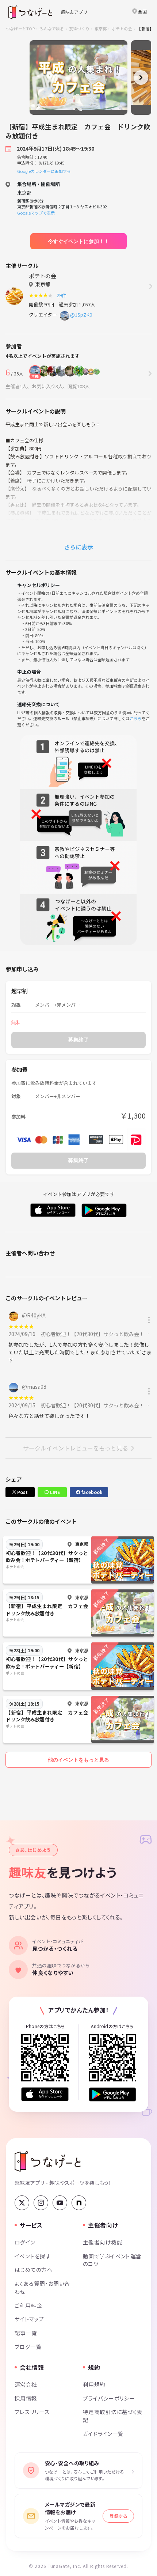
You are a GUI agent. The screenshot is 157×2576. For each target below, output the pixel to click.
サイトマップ (29, 2319)
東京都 (101, 29)
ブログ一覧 (28, 2347)
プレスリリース (32, 2412)
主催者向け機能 (103, 2242)
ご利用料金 (28, 2305)
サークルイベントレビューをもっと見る (76, 1448)
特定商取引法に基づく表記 (113, 2416)
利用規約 (94, 2384)
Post (22, 1492)
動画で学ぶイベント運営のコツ (112, 2260)
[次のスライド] (141, 77)
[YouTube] (60, 2203)
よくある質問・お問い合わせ (42, 2287)
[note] (79, 2203)
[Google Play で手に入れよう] (112, 2094)
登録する (118, 2516)
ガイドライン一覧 (103, 2434)
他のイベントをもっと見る (78, 1760)
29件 (63, 295)
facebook (91, 1492)
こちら (136, 718)
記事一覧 (26, 2333)
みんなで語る (52, 29)
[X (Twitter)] (22, 2203)
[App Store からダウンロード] (45, 2094)
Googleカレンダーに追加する (44, 171)
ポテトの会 (122, 29)
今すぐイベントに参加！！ (78, 241)
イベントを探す (33, 2256)
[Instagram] (41, 2203)
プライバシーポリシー (109, 2398)
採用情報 (26, 2398)
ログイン (25, 2242)
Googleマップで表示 (36, 213)
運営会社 (26, 2384)
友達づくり (79, 29)
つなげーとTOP (20, 29)
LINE (54, 1492)
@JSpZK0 (81, 315)
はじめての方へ (34, 2269)
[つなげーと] (48, 2161)
